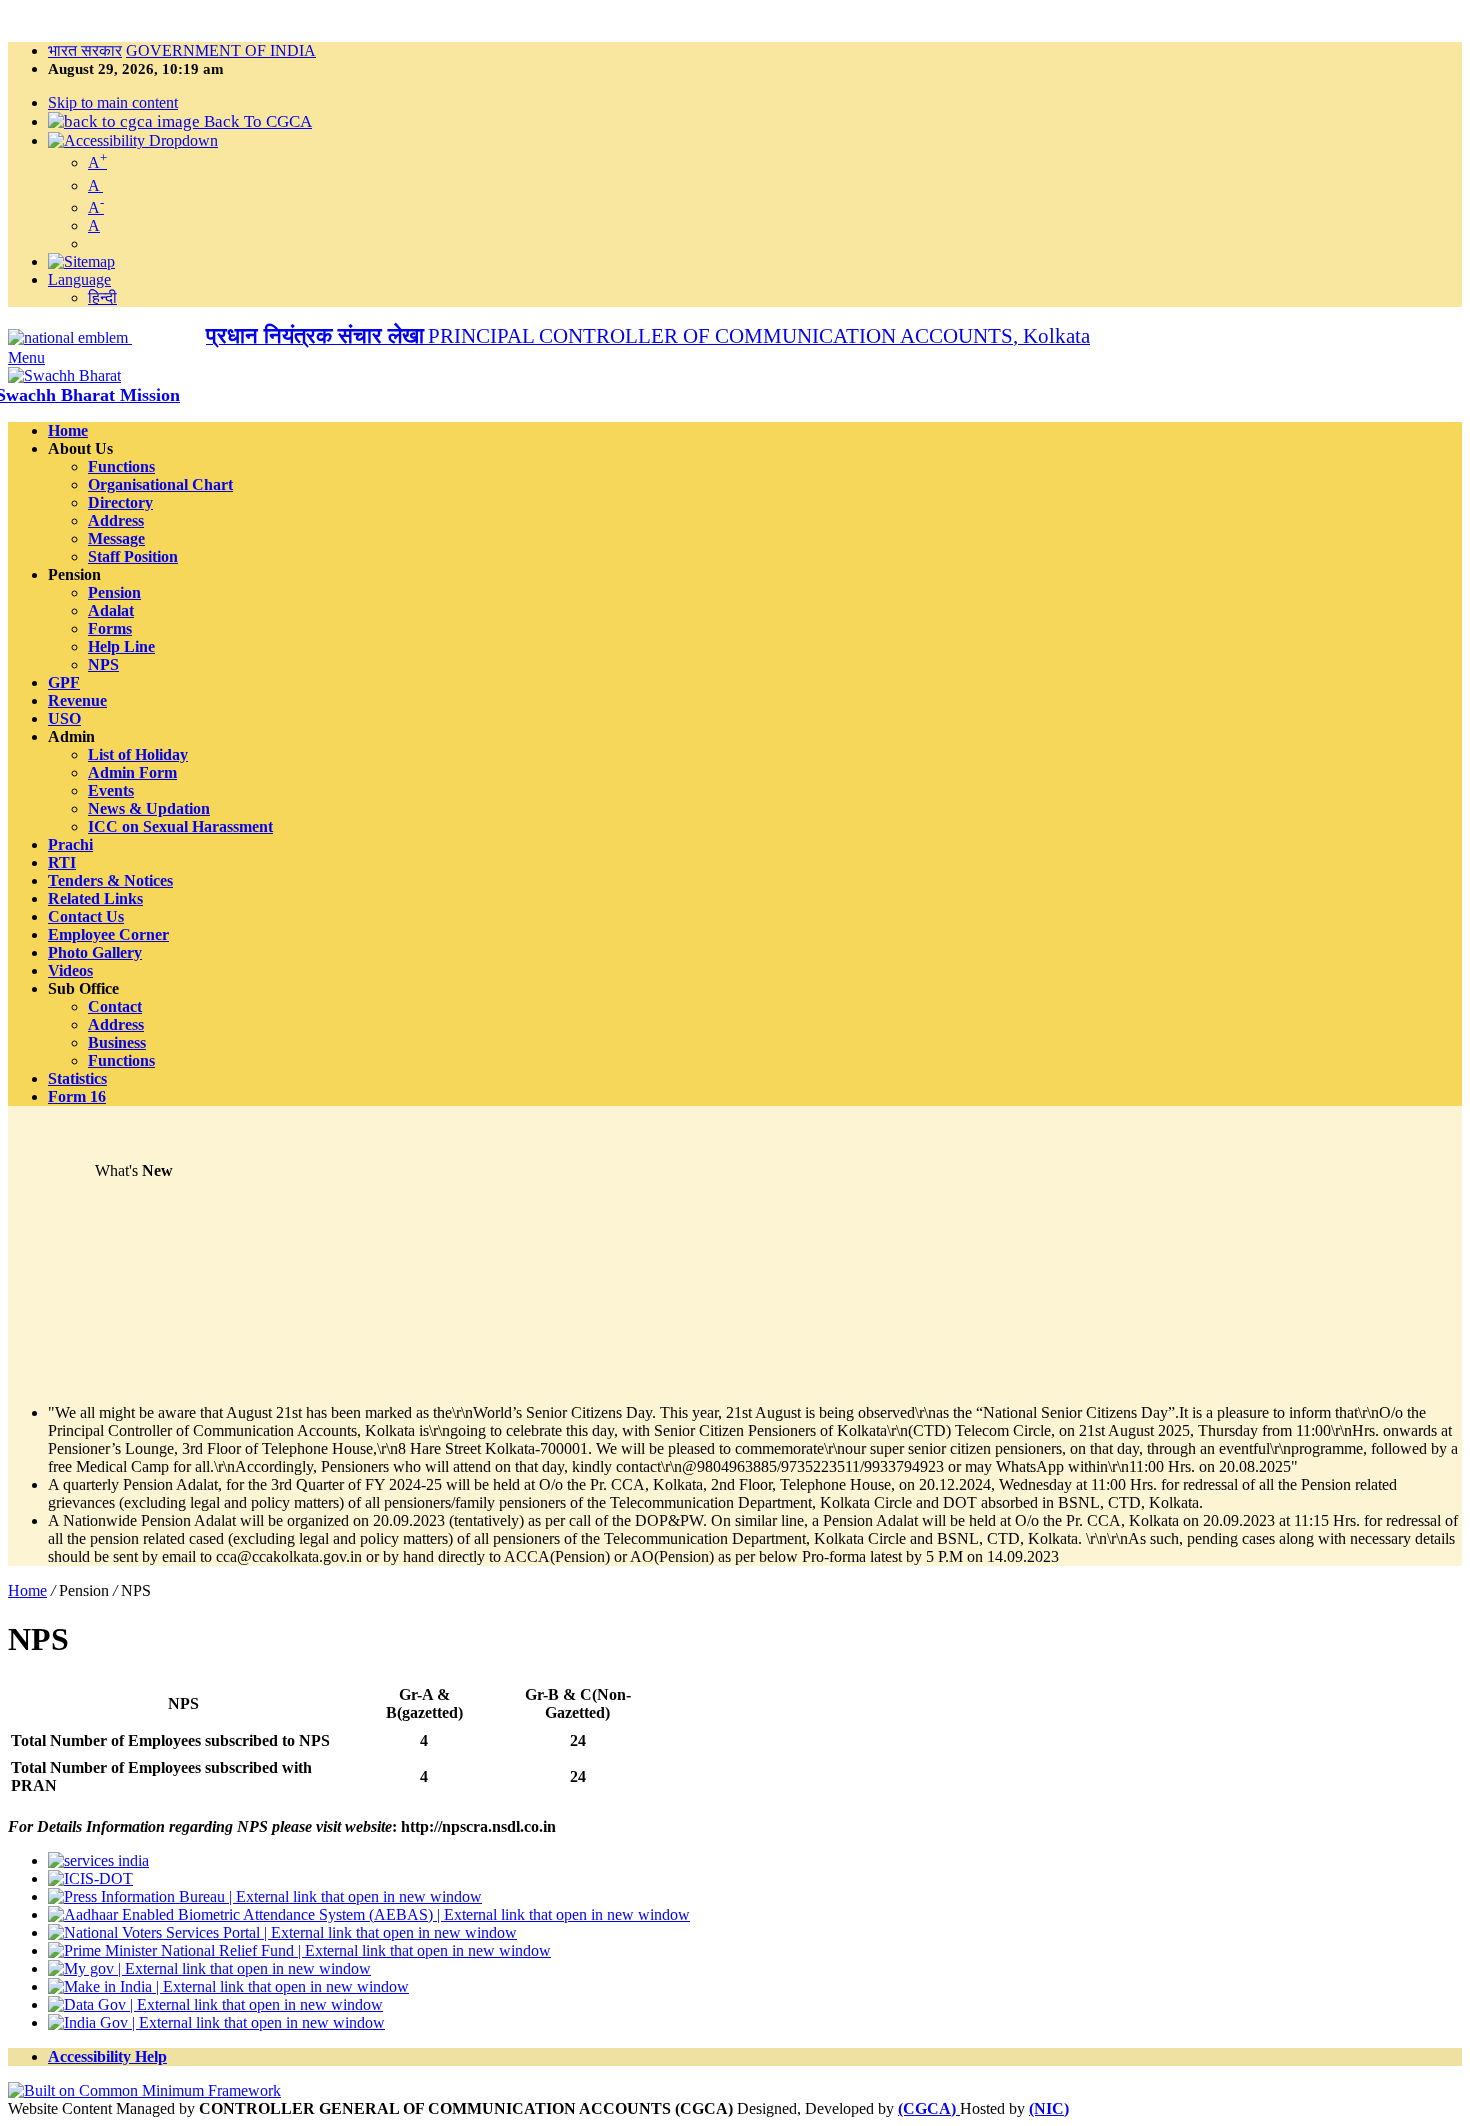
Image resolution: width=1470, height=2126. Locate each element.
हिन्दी (102, 297)
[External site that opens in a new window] (144, 2090)
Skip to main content (113, 102)
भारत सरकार (85, 50)
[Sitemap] (81, 261)
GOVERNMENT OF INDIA (221, 50)
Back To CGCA (256, 121)
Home (27, 1590)
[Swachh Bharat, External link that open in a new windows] (64, 375)
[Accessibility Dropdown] (133, 140)
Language (79, 279)
